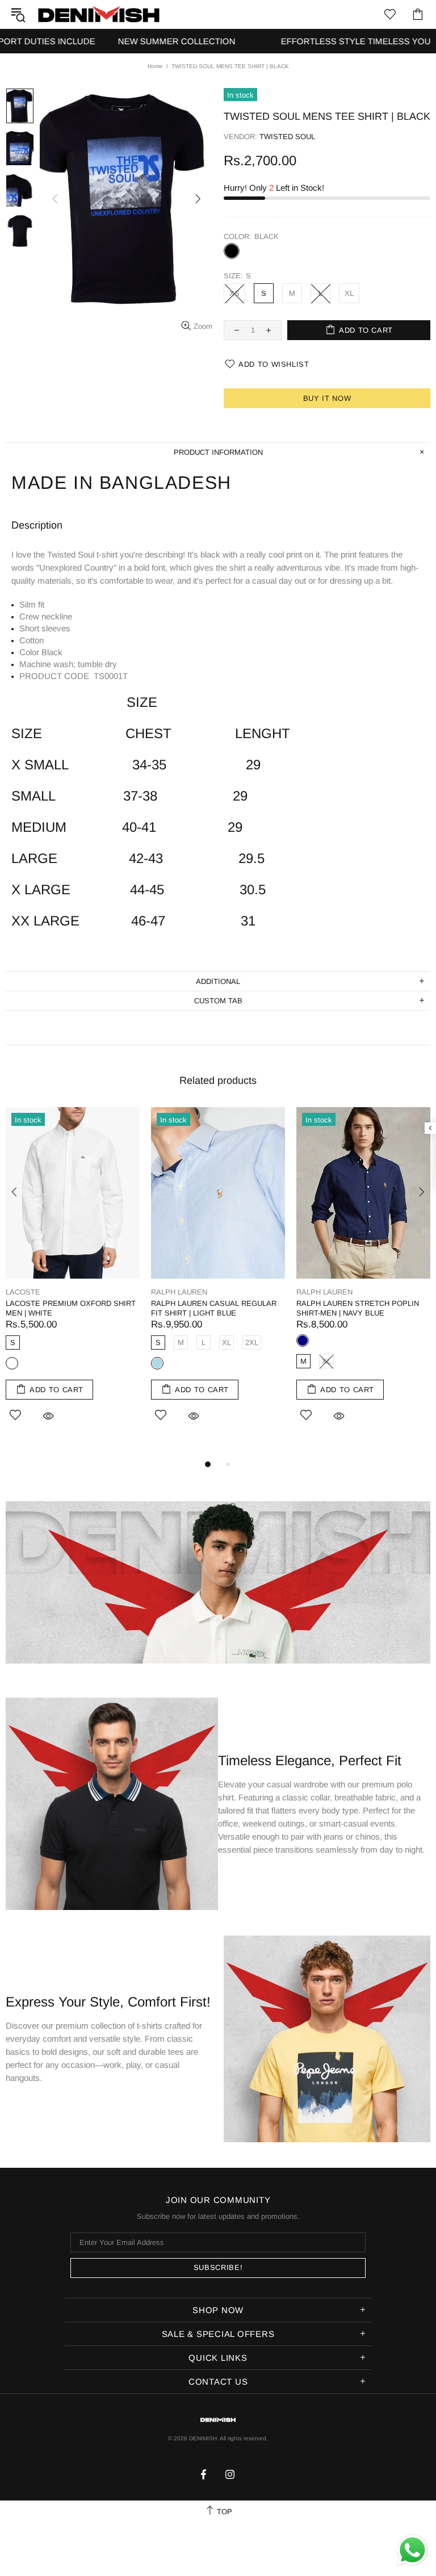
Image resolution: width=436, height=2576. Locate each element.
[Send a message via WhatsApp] (412, 2550)
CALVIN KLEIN (31, 1292)
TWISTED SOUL (287, 137)
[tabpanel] (73, 1277)
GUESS (309, 1292)
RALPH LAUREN (179, 1292)
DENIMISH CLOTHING (99, 14)
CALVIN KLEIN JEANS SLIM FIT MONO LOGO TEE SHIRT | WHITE (64, 1308)
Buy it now (327, 398)
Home (155, 66)
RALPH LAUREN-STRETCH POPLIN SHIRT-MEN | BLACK (212, 1308)
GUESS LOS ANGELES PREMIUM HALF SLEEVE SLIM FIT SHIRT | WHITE (355, 1313)
